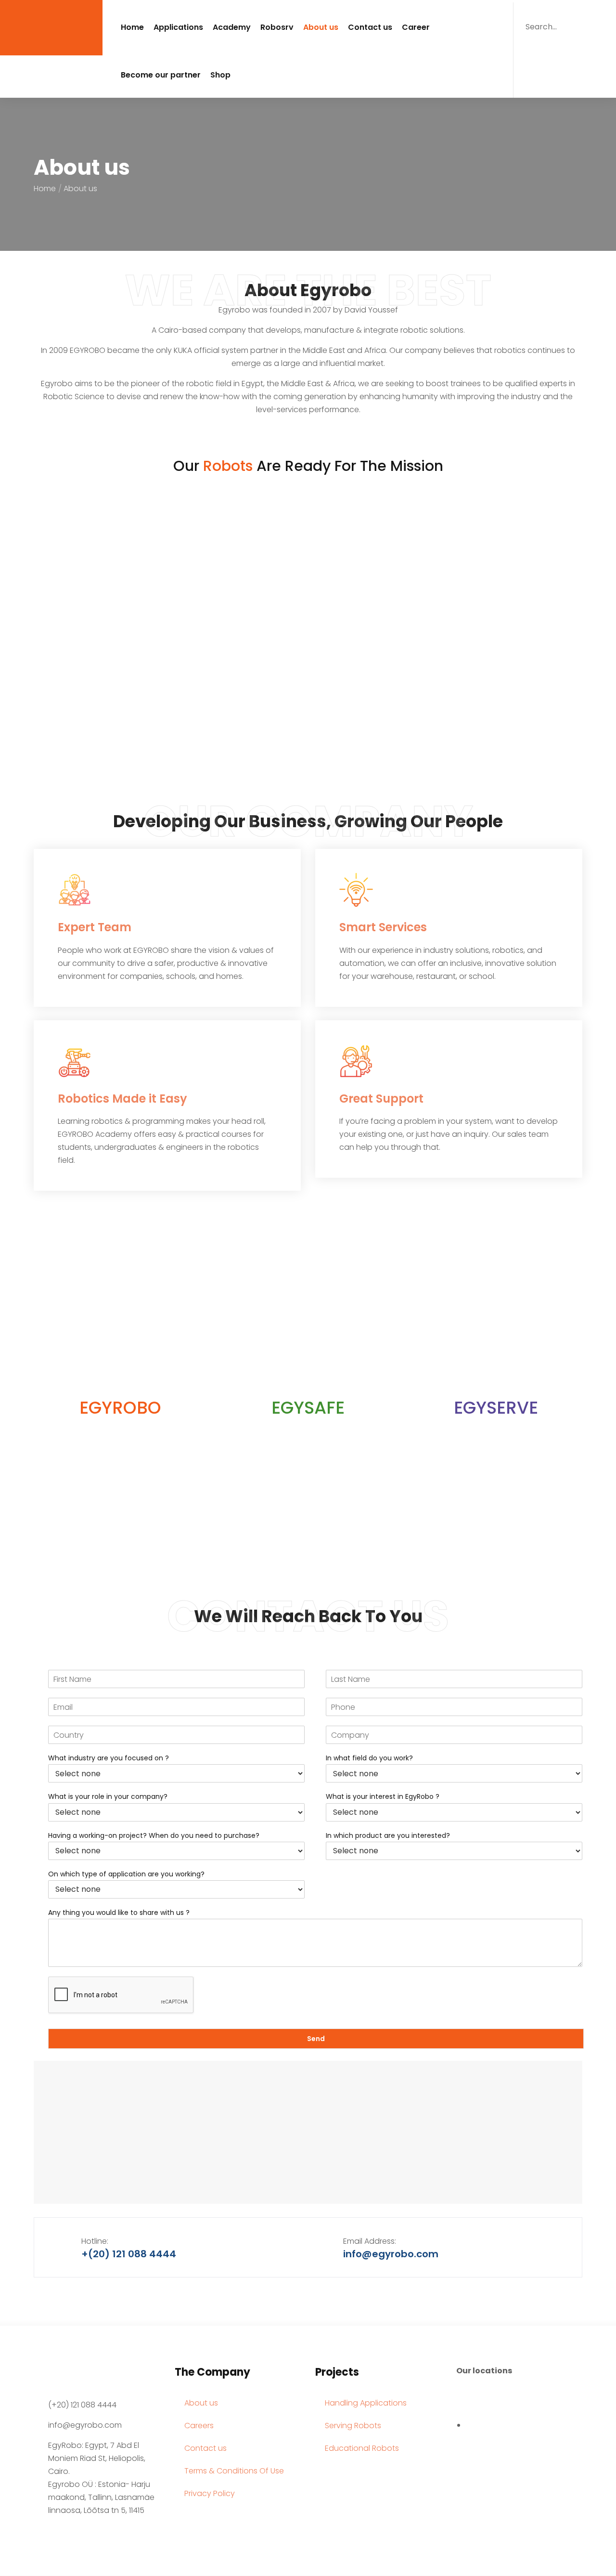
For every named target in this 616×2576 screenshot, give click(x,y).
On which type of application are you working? (126, 1874)
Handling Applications (366, 2403)
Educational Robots (362, 2448)
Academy (232, 27)
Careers (199, 2426)
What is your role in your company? (108, 1796)
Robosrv (277, 27)
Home (132, 27)
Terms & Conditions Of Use (234, 2471)
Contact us (370, 27)
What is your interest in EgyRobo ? (383, 1796)
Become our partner (161, 75)
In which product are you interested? (388, 1835)
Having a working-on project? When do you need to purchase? (154, 1835)
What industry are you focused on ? (109, 1758)
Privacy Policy (210, 2493)
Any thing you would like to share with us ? (119, 1912)
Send (316, 2039)
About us (321, 27)
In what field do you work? (369, 1758)
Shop (220, 75)
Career (416, 27)
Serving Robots (353, 2426)
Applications (178, 27)
